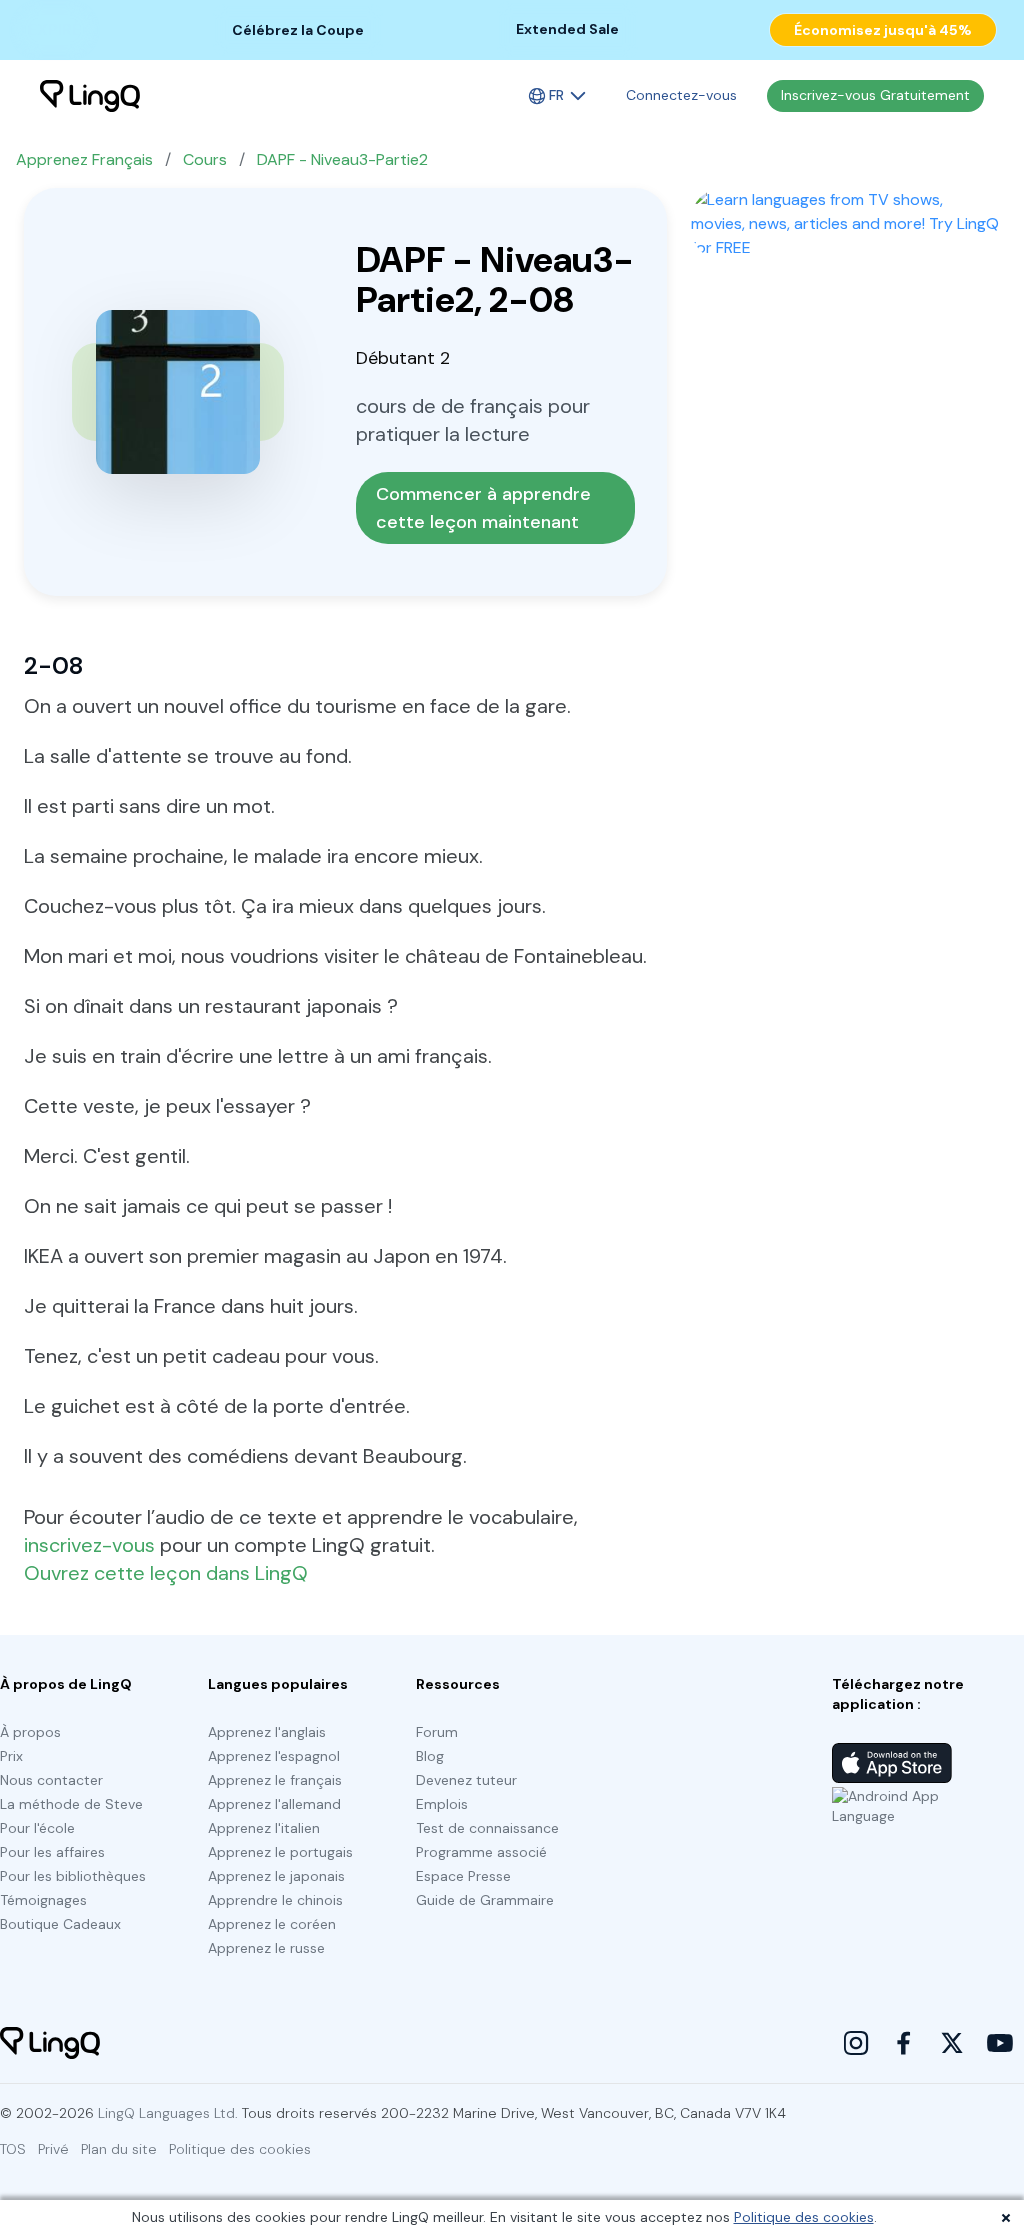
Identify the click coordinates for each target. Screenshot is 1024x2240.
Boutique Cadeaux (60, 1924)
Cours (205, 159)
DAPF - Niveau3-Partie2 (342, 159)
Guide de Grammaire (485, 1900)
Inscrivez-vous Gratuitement (875, 95)
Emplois (442, 1804)
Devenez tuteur (466, 1780)
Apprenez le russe (266, 1948)
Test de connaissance (487, 1828)
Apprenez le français (275, 1780)
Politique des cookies (804, 2217)
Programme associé (481, 1852)
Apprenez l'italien (264, 1828)
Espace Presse (463, 1876)
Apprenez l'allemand (274, 1804)
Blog (430, 1756)
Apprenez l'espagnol (274, 1756)
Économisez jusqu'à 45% (883, 30)
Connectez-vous (681, 95)
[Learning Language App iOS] (892, 1763)
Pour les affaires (52, 1852)
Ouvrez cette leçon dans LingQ (166, 1573)
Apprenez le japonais (276, 1876)
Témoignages (43, 1900)
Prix (11, 1756)
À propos (30, 1732)
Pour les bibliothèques (73, 1876)
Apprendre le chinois (275, 1900)
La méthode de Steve (71, 1804)
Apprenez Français (84, 159)
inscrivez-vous (89, 1545)
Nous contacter (51, 1780)
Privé (53, 2149)
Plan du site (119, 2149)
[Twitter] (952, 2043)
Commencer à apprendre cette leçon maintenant (486, 508)
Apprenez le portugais (280, 1852)
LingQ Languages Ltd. (168, 2113)
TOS (13, 2149)
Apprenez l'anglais (267, 1732)
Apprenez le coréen (272, 1924)
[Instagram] (856, 2043)
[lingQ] (90, 96)
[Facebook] (904, 2043)
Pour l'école (37, 1828)
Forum (437, 1732)
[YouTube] (1000, 2043)
